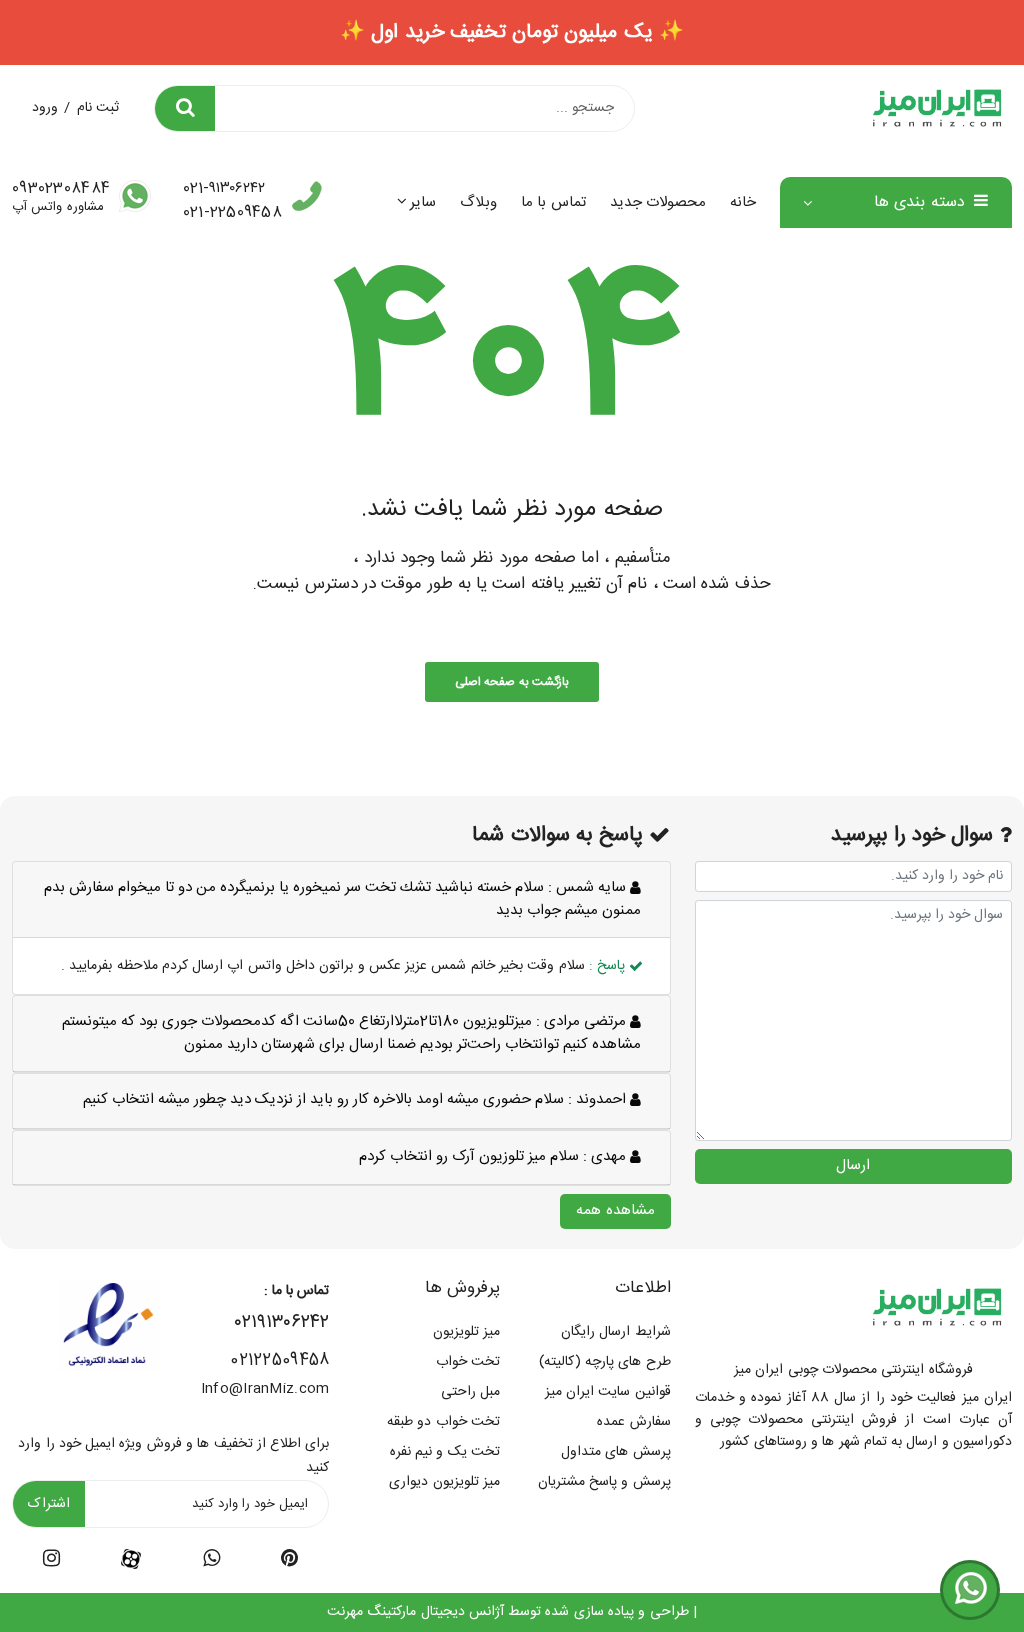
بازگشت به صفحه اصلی (512, 682)
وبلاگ (478, 202)
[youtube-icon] (211, 1562)
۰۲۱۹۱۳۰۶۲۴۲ (282, 1323)
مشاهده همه (615, 1210)
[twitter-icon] (289, 1562)
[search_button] (185, 108)
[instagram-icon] (51, 1562)
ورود (45, 108)
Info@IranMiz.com (265, 1389)
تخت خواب (468, 1362)
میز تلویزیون (466, 1332)
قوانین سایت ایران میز (608, 1392)
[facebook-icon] (131, 1560)
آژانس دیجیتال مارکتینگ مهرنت (415, 1612)
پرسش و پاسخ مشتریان (604, 1482)
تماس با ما (553, 202)
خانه (743, 202)
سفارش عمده (633, 1422)
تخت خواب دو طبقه (443, 1422)
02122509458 (279, 1360)
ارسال (853, 1165)
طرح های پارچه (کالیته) (605, 1362)
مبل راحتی (470, 1392)
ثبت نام (98, 108)
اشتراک (49, 1504)
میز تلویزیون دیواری (444, 1482)
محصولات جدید (658, 202)
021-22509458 (232, 212)
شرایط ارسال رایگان (616, 1332)
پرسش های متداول (616, 1452)
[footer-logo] (937, 1308)
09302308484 (61, 189)
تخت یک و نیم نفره (445, 1452)
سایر (423, 202)
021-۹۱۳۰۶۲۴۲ (224, 189)
